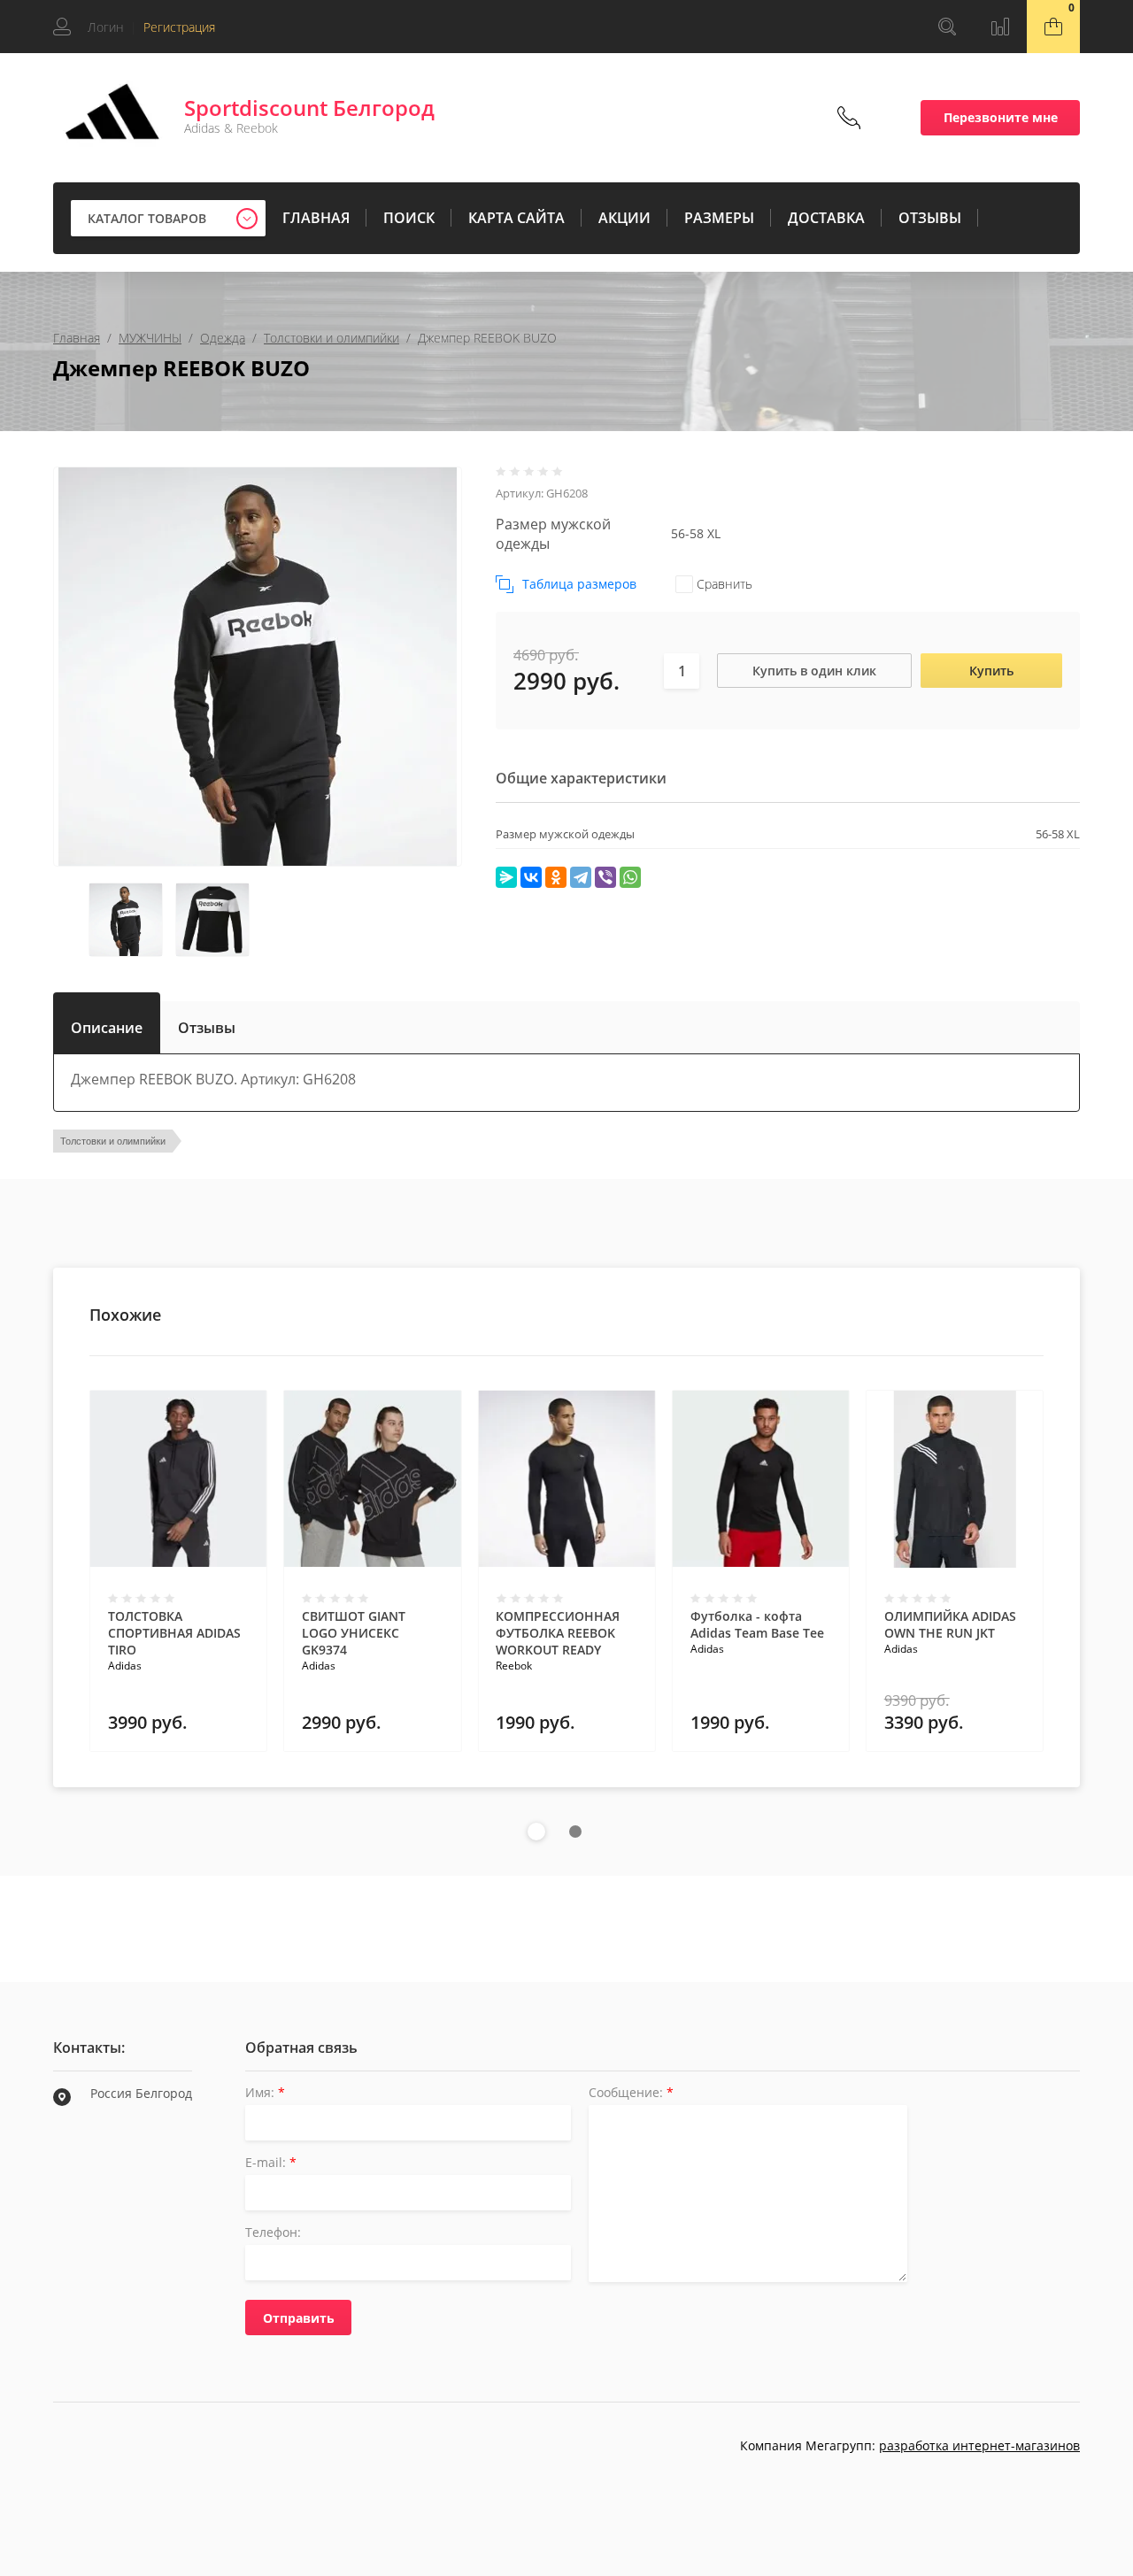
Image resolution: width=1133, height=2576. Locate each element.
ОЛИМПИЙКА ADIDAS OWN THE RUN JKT (950, 1624)
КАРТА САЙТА (516, 218)
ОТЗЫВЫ (930, 218)
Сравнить (723, 584)
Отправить (299, 2318)
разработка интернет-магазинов (979, 2445)
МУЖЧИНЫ (150, 338)
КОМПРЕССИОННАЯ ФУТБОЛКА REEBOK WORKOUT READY (558, 1633)
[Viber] (605, 877)
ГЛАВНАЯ (316, 218)
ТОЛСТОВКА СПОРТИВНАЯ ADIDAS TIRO (174, 1633)
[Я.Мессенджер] (506, 877)
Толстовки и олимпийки (331, 338)
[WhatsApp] (630, 877)
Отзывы (207, 1028)
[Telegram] (581, 877)
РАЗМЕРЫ (719, 218)
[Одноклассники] (556, 877)
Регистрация (179, 27)
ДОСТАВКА (826, 218)
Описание (107, 1024)
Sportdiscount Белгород (309, 108)
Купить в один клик (814, 671)
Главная (77, 338)
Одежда (223, 338)
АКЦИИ (624, 218)
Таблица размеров (579, 584)
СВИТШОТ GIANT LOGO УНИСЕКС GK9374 (354, 1633)
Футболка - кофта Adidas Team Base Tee (757, 1624)
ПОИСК (409, 218)
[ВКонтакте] (531, 877)
